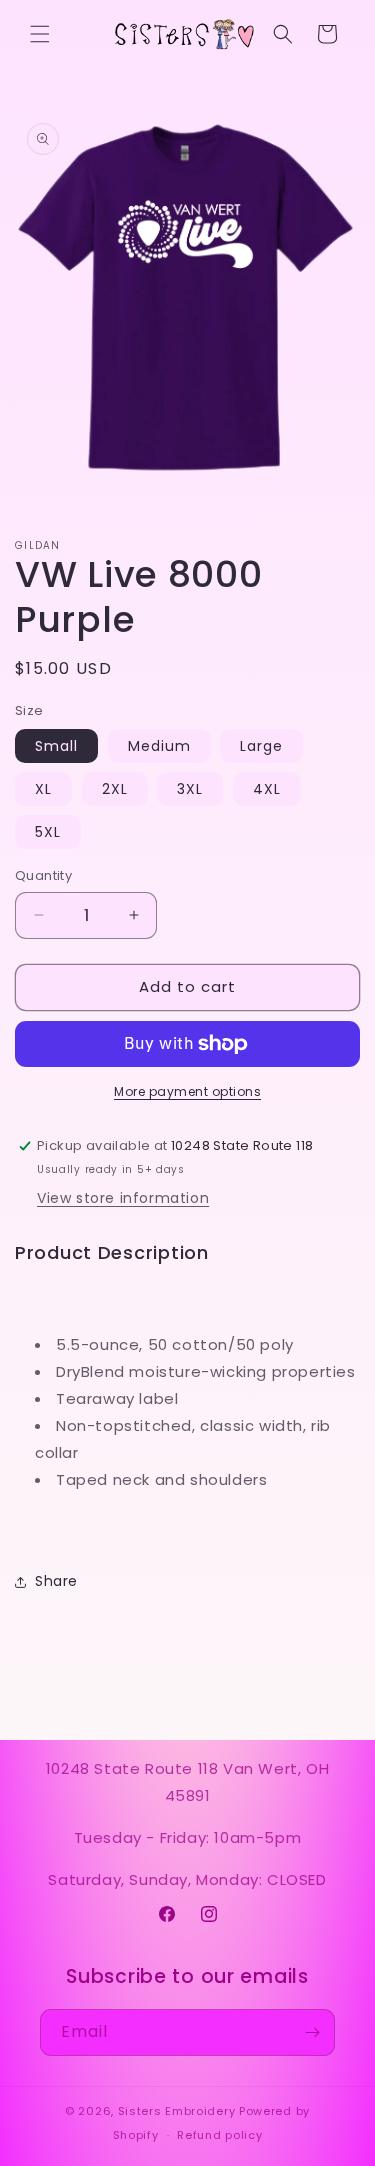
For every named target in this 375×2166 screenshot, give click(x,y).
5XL (48, 832)
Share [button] (56, 1581)
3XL (190, 789)
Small (56, 746)
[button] (40, 34)
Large (261, 746)
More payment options (187, 1091)
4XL (267, 789)
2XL (115, 789)
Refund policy (219, 2135)
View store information (123, 1198)
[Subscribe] (312, 2032)
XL (43, 789)
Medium (159, 746)
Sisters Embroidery (177, 2111)
